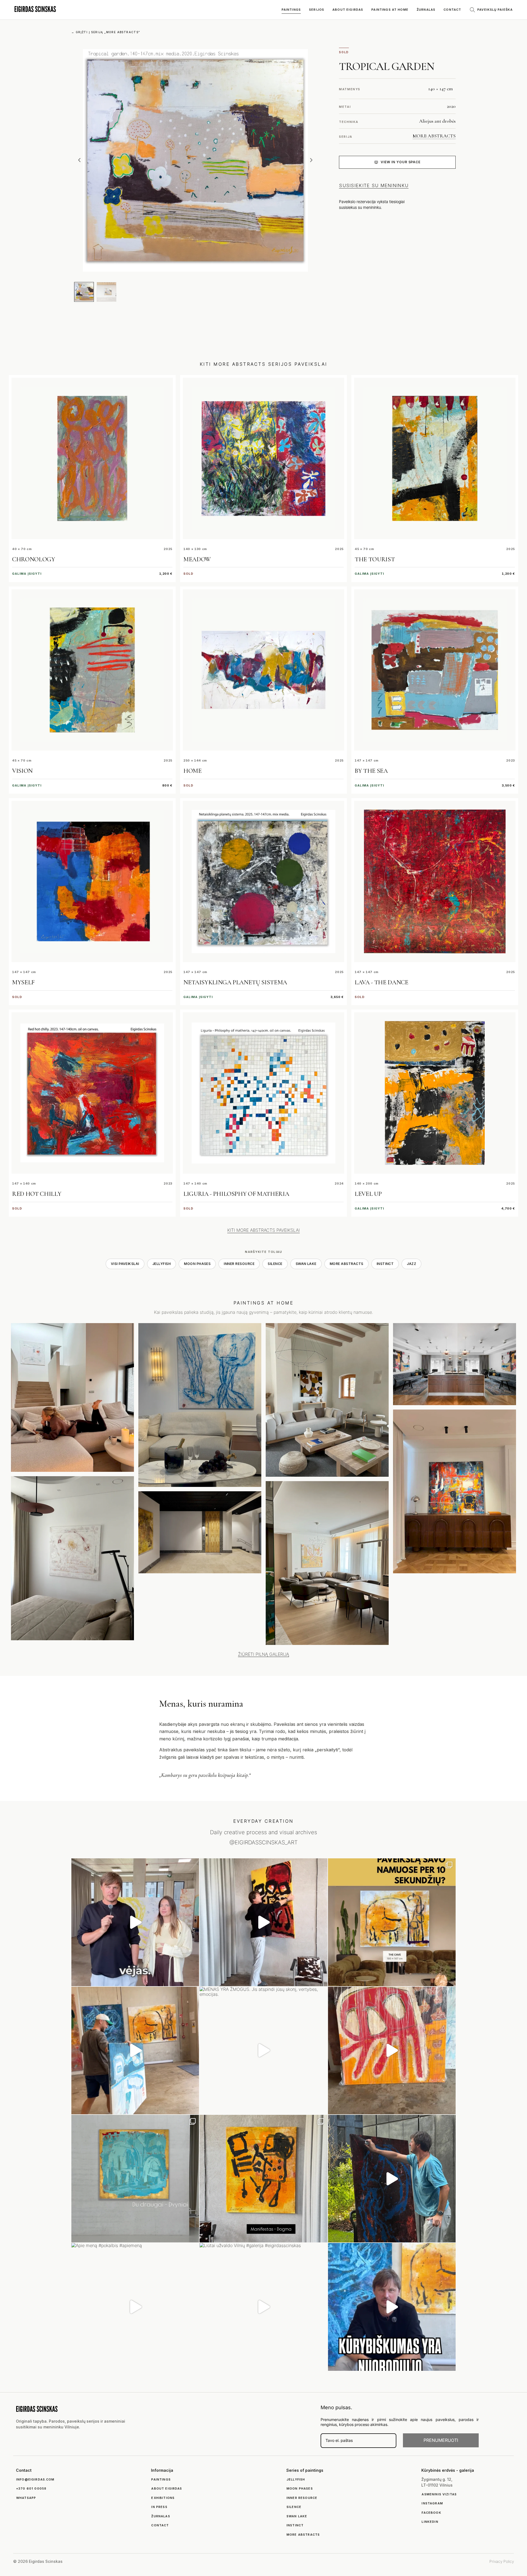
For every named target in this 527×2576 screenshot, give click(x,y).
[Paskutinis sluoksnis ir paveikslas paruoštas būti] (392, 2179)
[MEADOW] (263, 458)
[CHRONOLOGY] (92, 458)
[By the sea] (435, 670)
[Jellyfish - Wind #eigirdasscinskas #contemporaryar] (135, 1922)
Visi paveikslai (125, 1264)
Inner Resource (239, 1264)
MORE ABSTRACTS (434, 136)
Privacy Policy (502, 2561)
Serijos (317, 10)
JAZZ (411, 1264)
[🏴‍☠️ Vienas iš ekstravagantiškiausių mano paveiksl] (392, 2051)
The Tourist (375, 559)
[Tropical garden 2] (106, 292)
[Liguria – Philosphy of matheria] (263, 1093)
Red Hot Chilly (37, 1194)
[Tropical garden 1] (84, 292)
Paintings (291, 10)
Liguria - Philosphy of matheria (236, 1194)
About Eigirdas (348, 10)
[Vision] (92, 670)
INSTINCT (385, 1264)
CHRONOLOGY (34, 559)
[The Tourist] (435, 458)
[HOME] (263, 670)
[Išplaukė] (135, 2051)
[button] (79, 160)
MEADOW (197, 559)
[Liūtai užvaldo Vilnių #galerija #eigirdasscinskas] (263, 2307)
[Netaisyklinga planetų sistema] (263, 881)
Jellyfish (162, 1264)
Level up (368, 1194)
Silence (275, 1264)
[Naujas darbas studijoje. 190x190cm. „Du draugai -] (135, 2179)
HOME (193, 771)
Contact (452, 10)
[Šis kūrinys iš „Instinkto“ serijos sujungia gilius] (263, 2179)
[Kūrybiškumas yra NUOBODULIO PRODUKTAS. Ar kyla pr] (392, 2307)
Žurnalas (426, 10)
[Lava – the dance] (435, 881)
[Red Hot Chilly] (92, 1093)
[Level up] (435, 1093)
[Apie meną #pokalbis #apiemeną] (135, 2307)
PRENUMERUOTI (441, 2440)
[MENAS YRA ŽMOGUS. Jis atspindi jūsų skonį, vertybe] (263, 2051)
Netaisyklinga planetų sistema (235, 982)
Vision (22, 771)
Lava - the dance (381, 982)
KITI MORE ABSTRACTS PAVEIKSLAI (263, 1230)
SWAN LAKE (306, 1264)
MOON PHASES (197, 1264)
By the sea (371, 771)
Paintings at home (390, 10)
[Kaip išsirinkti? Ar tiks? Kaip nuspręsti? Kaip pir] (392, 1922)
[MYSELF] (92, 881)
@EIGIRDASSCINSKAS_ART (263, 1842)
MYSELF (23, 982)
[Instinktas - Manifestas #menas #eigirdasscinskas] (263, 1922)
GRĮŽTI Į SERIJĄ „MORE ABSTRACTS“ (106, 32)
